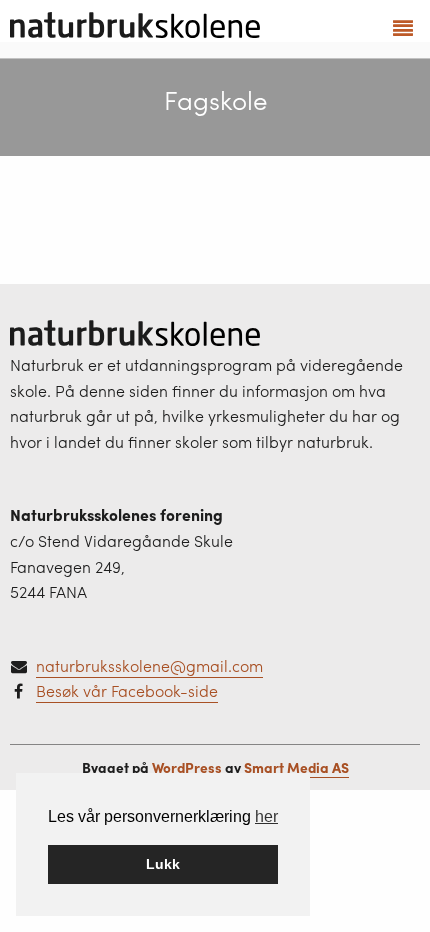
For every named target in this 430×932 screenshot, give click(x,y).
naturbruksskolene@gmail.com (149, 665)
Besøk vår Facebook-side (127, 690)
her (266, 816)
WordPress (187, 767)
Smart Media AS (296, 767)
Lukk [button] (163, 864)
